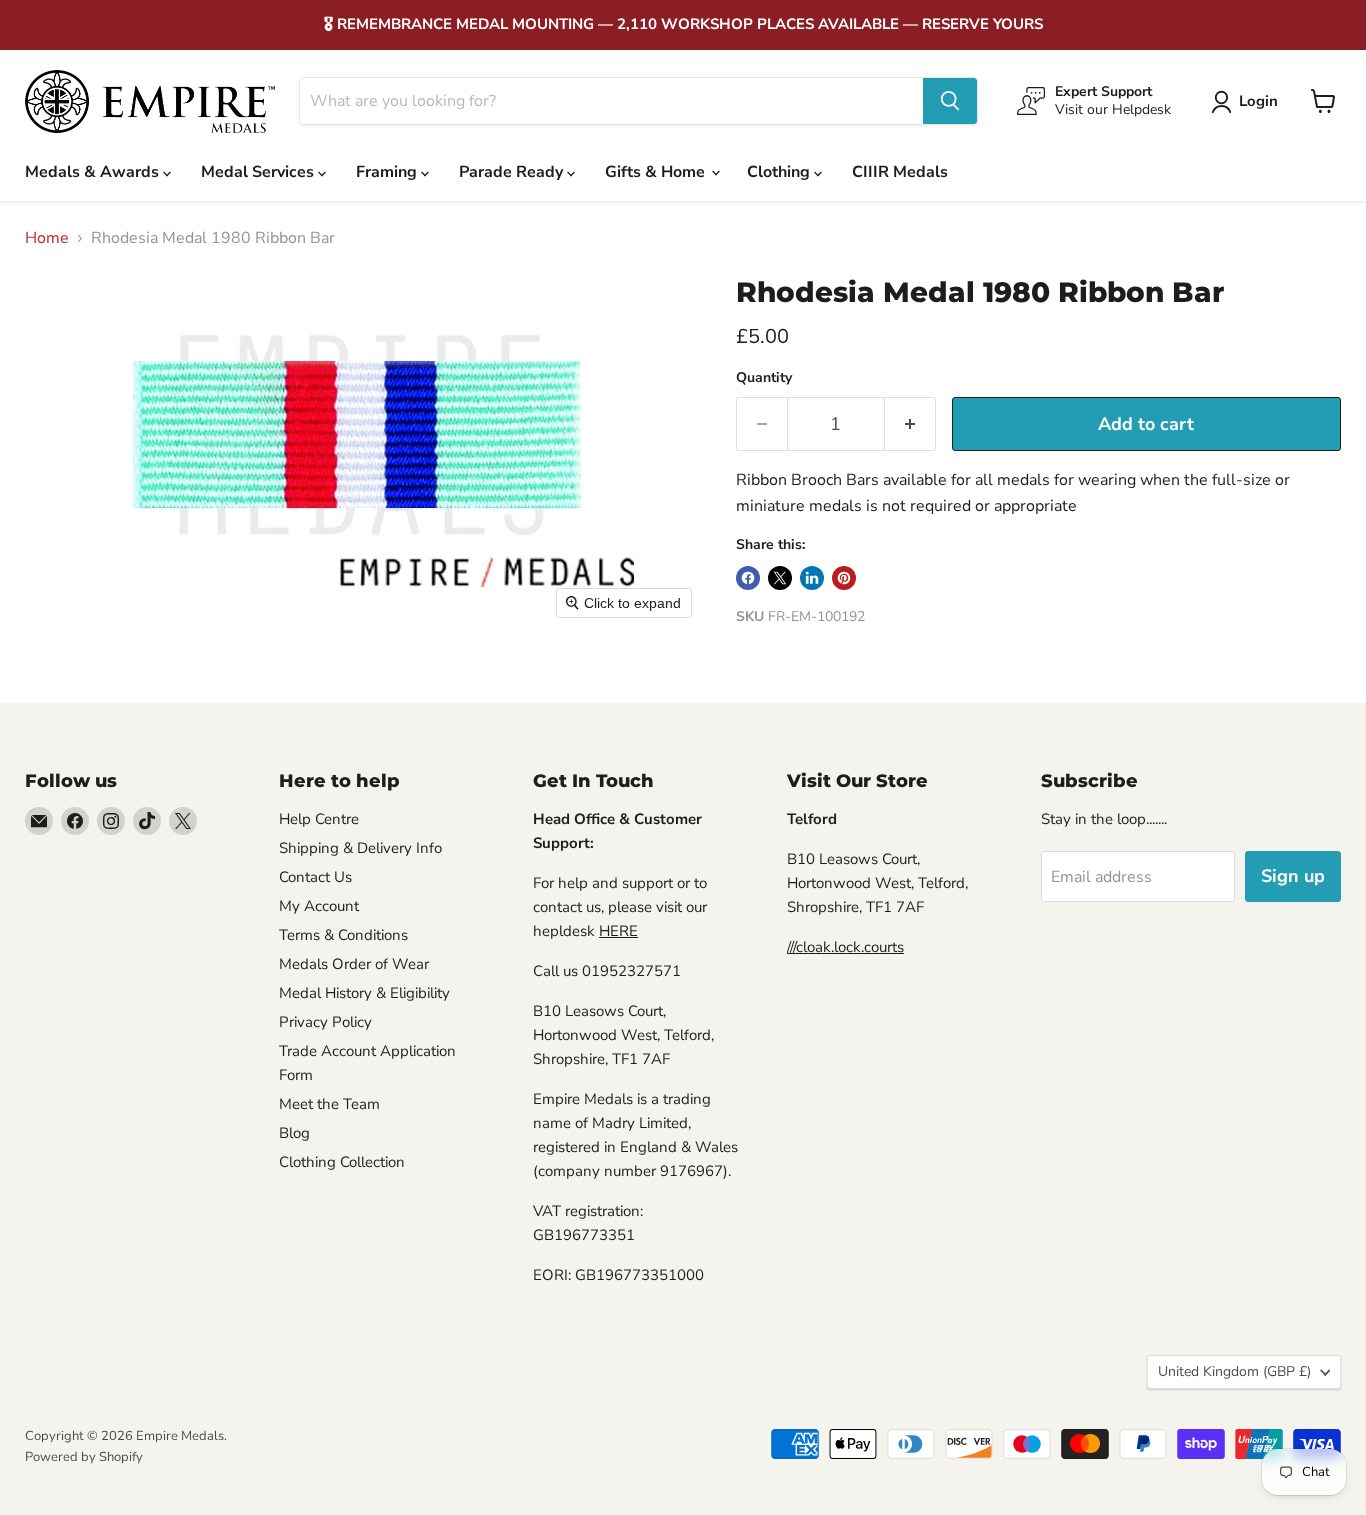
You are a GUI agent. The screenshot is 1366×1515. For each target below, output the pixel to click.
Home (47, 238)
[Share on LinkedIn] (812, 578)
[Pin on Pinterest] (844, 578)
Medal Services (259, 172)
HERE (618, 931)
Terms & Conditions (343, 935)
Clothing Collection (342, 1162)
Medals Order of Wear (354, 964)
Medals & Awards (94, 172)
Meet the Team (329, 1104)
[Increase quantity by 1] (910, 424)
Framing (388, 172)
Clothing (780, 172)
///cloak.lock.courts (845, 947)
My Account (319, 906)
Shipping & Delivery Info (360, 848)
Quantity (764, 378)
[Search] (950, 101)
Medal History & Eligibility (364, 993)
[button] (1248, 102)
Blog (294, 1133)
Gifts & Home (657, 172)
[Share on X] (780, 578)
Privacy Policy (325, 1022)
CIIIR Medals (900, 172)
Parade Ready (513, 172)
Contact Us (315, 877)
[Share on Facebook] (748, 578)
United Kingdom (1234, 1371)
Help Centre (319, 819)
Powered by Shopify (84, 1457)
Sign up (1293, 876)
